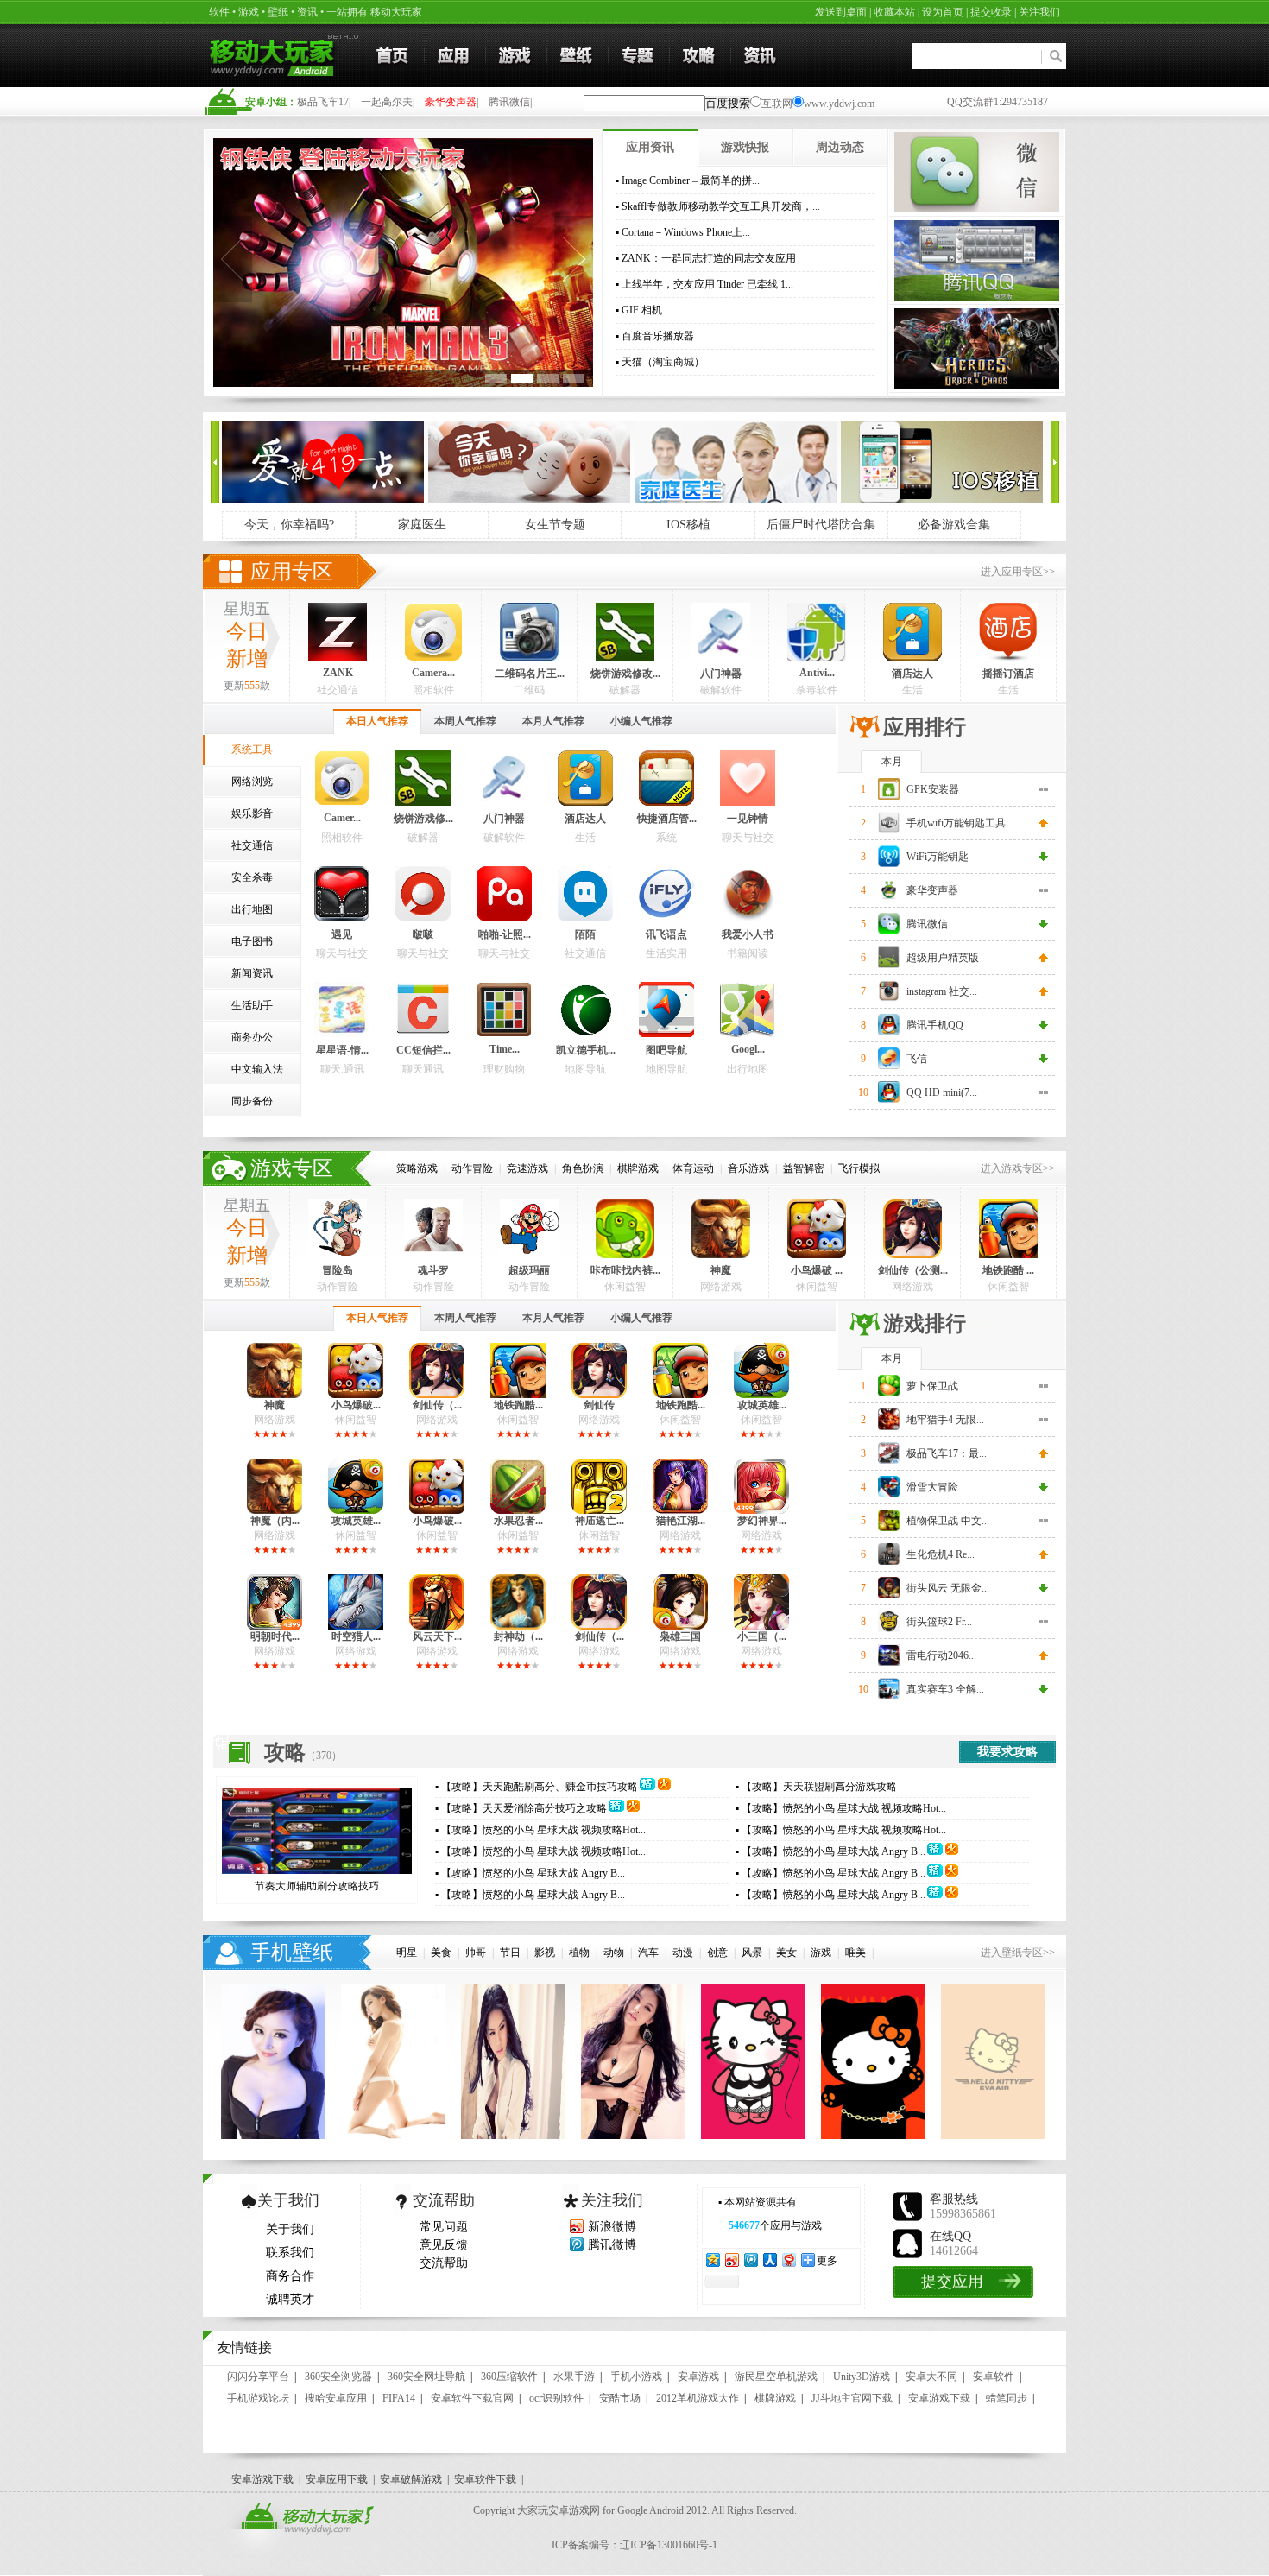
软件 (219, 12)
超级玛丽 (529, 1270)
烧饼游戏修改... (625, 674)
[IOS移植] (942, 500)
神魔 (721, 1270)
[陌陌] (585, 918)
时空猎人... (356, 1636)
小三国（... (762, 1636)
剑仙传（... (437, 1405)
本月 (892, 762)
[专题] (639, 56)
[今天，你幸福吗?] (529, 500)
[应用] (455, 56)
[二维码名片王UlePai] (529, 658)
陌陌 (585, 934)
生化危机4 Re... (941, 1554)
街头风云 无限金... (948, 1588)
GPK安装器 (933, 789)
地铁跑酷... (518, 1405)
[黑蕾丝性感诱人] (513, 2136)
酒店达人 (912, 674)
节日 (510, 1953)
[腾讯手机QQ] (977, 297)
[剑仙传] (599, 1395)
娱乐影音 (252, 813)
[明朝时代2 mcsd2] (275, 1626)
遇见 (342, 934)
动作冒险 (472, 1168)
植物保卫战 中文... (948, 1521)
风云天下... (437, 1636)
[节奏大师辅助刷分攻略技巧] (317, 1870)
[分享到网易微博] (788, 2260)
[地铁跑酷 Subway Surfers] (1008, 1255)
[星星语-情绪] (342, 1034)
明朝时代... (275, 1636)
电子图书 (252, 941)
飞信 (917, 1059)
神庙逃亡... (600, 1521)
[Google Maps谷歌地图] (748, 1034)
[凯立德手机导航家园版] (585, 1034)
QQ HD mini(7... (942, 1092)
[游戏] (516, 56)
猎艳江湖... (681, 1521)
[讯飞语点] (666, 918)
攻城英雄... (762, 1405)
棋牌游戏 (638, 1168)
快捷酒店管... (667, 819)
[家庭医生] (736, 500)
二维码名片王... (530, 674)
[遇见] (342, 918)
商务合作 (290, 2276)
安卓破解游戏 (411, 2479)
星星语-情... (342, 1050)
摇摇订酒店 (1008, 674)
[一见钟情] (748, 802)
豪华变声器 (932, 890)
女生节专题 (555, 525)
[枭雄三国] (680, 1626)
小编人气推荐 (641, 721)
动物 (614, 1953)
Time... (505, 1049)
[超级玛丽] (529, 1255)
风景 (752, 1953)
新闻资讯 (252, 973)
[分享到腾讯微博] (750, 2260)
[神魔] (721, 1255)
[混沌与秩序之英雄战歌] (977, 385)
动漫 (683, 1953)
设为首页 (943, 12)
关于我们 (290, 2229)
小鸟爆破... (356, 1405)
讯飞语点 (666, 934)
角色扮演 (583, 1168)
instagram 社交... (942, 991)
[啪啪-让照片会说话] (504, 918)
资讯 (307, 12)
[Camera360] (433, 658)
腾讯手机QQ (935, 1025)
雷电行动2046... (941, 1655)
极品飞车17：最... (947, 1453)
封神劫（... (518, 1636)
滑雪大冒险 (932, 1487)
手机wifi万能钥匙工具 (956, 823)
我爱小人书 (748, 934)
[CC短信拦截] (423, 1034)
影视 (545, 1953)
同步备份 (252, 1101)
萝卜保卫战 (932, 1386)
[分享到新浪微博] (731, 2260)
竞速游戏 (527, 1168)
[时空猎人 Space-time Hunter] (356, 1626)
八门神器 (721, 674)
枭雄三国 (680, 1636)
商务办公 (252, 1037)
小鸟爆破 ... (817, 1270)
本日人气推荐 (377, 721)
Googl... (748, 1049)
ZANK (338, 673)
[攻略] (700, 56)
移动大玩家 (396, 12)
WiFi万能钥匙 (938, 857)
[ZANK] (338, 658)
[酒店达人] (912, 658)
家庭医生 (422, 525)
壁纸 (278, 12)
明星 (407, 1953)
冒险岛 (338, 1270)
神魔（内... (275, 1521)
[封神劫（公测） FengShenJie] (518, 1626)
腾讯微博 (612, 2245)
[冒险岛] (338, 1255)
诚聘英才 (290, 2299)
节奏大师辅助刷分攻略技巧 (317, 1886)
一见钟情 (748, 819)
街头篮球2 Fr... (939, 1622)
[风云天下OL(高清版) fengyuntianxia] (437, 1626)
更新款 (247, 686)
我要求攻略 (1007, 1752)
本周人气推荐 (465, 721)
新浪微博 (612, 2227)
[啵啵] (423, 918)
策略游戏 (417, 1168)
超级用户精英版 (943, 958)
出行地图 (252, 909)
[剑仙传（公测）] (912, 1255)
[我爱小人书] (748, 918)
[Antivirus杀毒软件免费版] (817, 658)
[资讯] (761, 56)
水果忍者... (518, 1521)
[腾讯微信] (977, 209)
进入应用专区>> (1018, 572)
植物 (579, 1953)
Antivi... (817, 673)
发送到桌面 (841, 12)
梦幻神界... (762, 1521)
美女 (786, 1953)
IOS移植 (688, 525)
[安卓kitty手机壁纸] (753, 2136)
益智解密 (804, 1168)
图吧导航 (666, 1050)
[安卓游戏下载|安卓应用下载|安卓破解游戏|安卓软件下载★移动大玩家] (286, 84)
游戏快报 (745, 147)
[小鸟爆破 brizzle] (817, 1255)
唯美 (855, 1953)
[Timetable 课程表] (504, 1034)
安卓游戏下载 (262, 2479)
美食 (441, 1953)
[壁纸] (578, 56)
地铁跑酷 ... (1008, 1270)
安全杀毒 (252, 877)
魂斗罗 (433, 1270)
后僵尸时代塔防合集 (821, 525)
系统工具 (252, 750)
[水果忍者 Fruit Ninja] (518, 1510)
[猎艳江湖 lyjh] (680, 1510)
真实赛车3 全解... (945, 1689)
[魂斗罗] (433, 1255)
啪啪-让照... (505, 934)
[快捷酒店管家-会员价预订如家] (666, 802)
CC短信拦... (423, 1050)
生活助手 (252, 1005)
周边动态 (840, 147)
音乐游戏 (748, 1168)
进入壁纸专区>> (1018, 1953)
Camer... (342, 818)
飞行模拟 (859, 1168)
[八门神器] (721, 658)
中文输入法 (257, 1069)
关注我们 (1039, 12)
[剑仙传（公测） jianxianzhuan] (599, 1626)
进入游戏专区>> (1018, 1168)
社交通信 (252, 845)
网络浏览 (252, 782)
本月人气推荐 (553, 721)
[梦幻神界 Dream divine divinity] (761, 1510)
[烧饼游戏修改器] (625, 658)
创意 (717, 1953)
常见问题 (444, 2227)
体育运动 (693, 1168)
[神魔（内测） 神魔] (275, 1510)
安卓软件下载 (485, 2479)
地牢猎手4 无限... (945, 1420)
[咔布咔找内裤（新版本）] (625, 1255)
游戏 (249, 12)
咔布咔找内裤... (625, 1270)
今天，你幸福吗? (289, 525)
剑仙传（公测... (913, 1270)
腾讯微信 (927, 924)
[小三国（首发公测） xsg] (761, 1626)
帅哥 (476, 1953)
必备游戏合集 (954, 525)
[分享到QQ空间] (712, 2260)
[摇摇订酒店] (1008, 658)
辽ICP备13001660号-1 (669, 2545)
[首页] (394, 56)
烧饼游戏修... (423, 819)
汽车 (648, 1953)
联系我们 (290, 2253)
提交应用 (952, 2282)
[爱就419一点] (323, 500)
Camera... (433, 673)
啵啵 (423, 934)
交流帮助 (444, 2263)
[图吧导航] (666, 1034)
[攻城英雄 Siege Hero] (761, 1395)
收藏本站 (894, 12)
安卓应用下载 (337, 2479)
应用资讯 (650, 147)
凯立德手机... (586, 1050)
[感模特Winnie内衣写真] (393, 2136)
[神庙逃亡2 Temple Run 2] (599, 1510)
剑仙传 (599, 1405)
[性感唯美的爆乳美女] (273, 2136)
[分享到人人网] (769, 2260)
